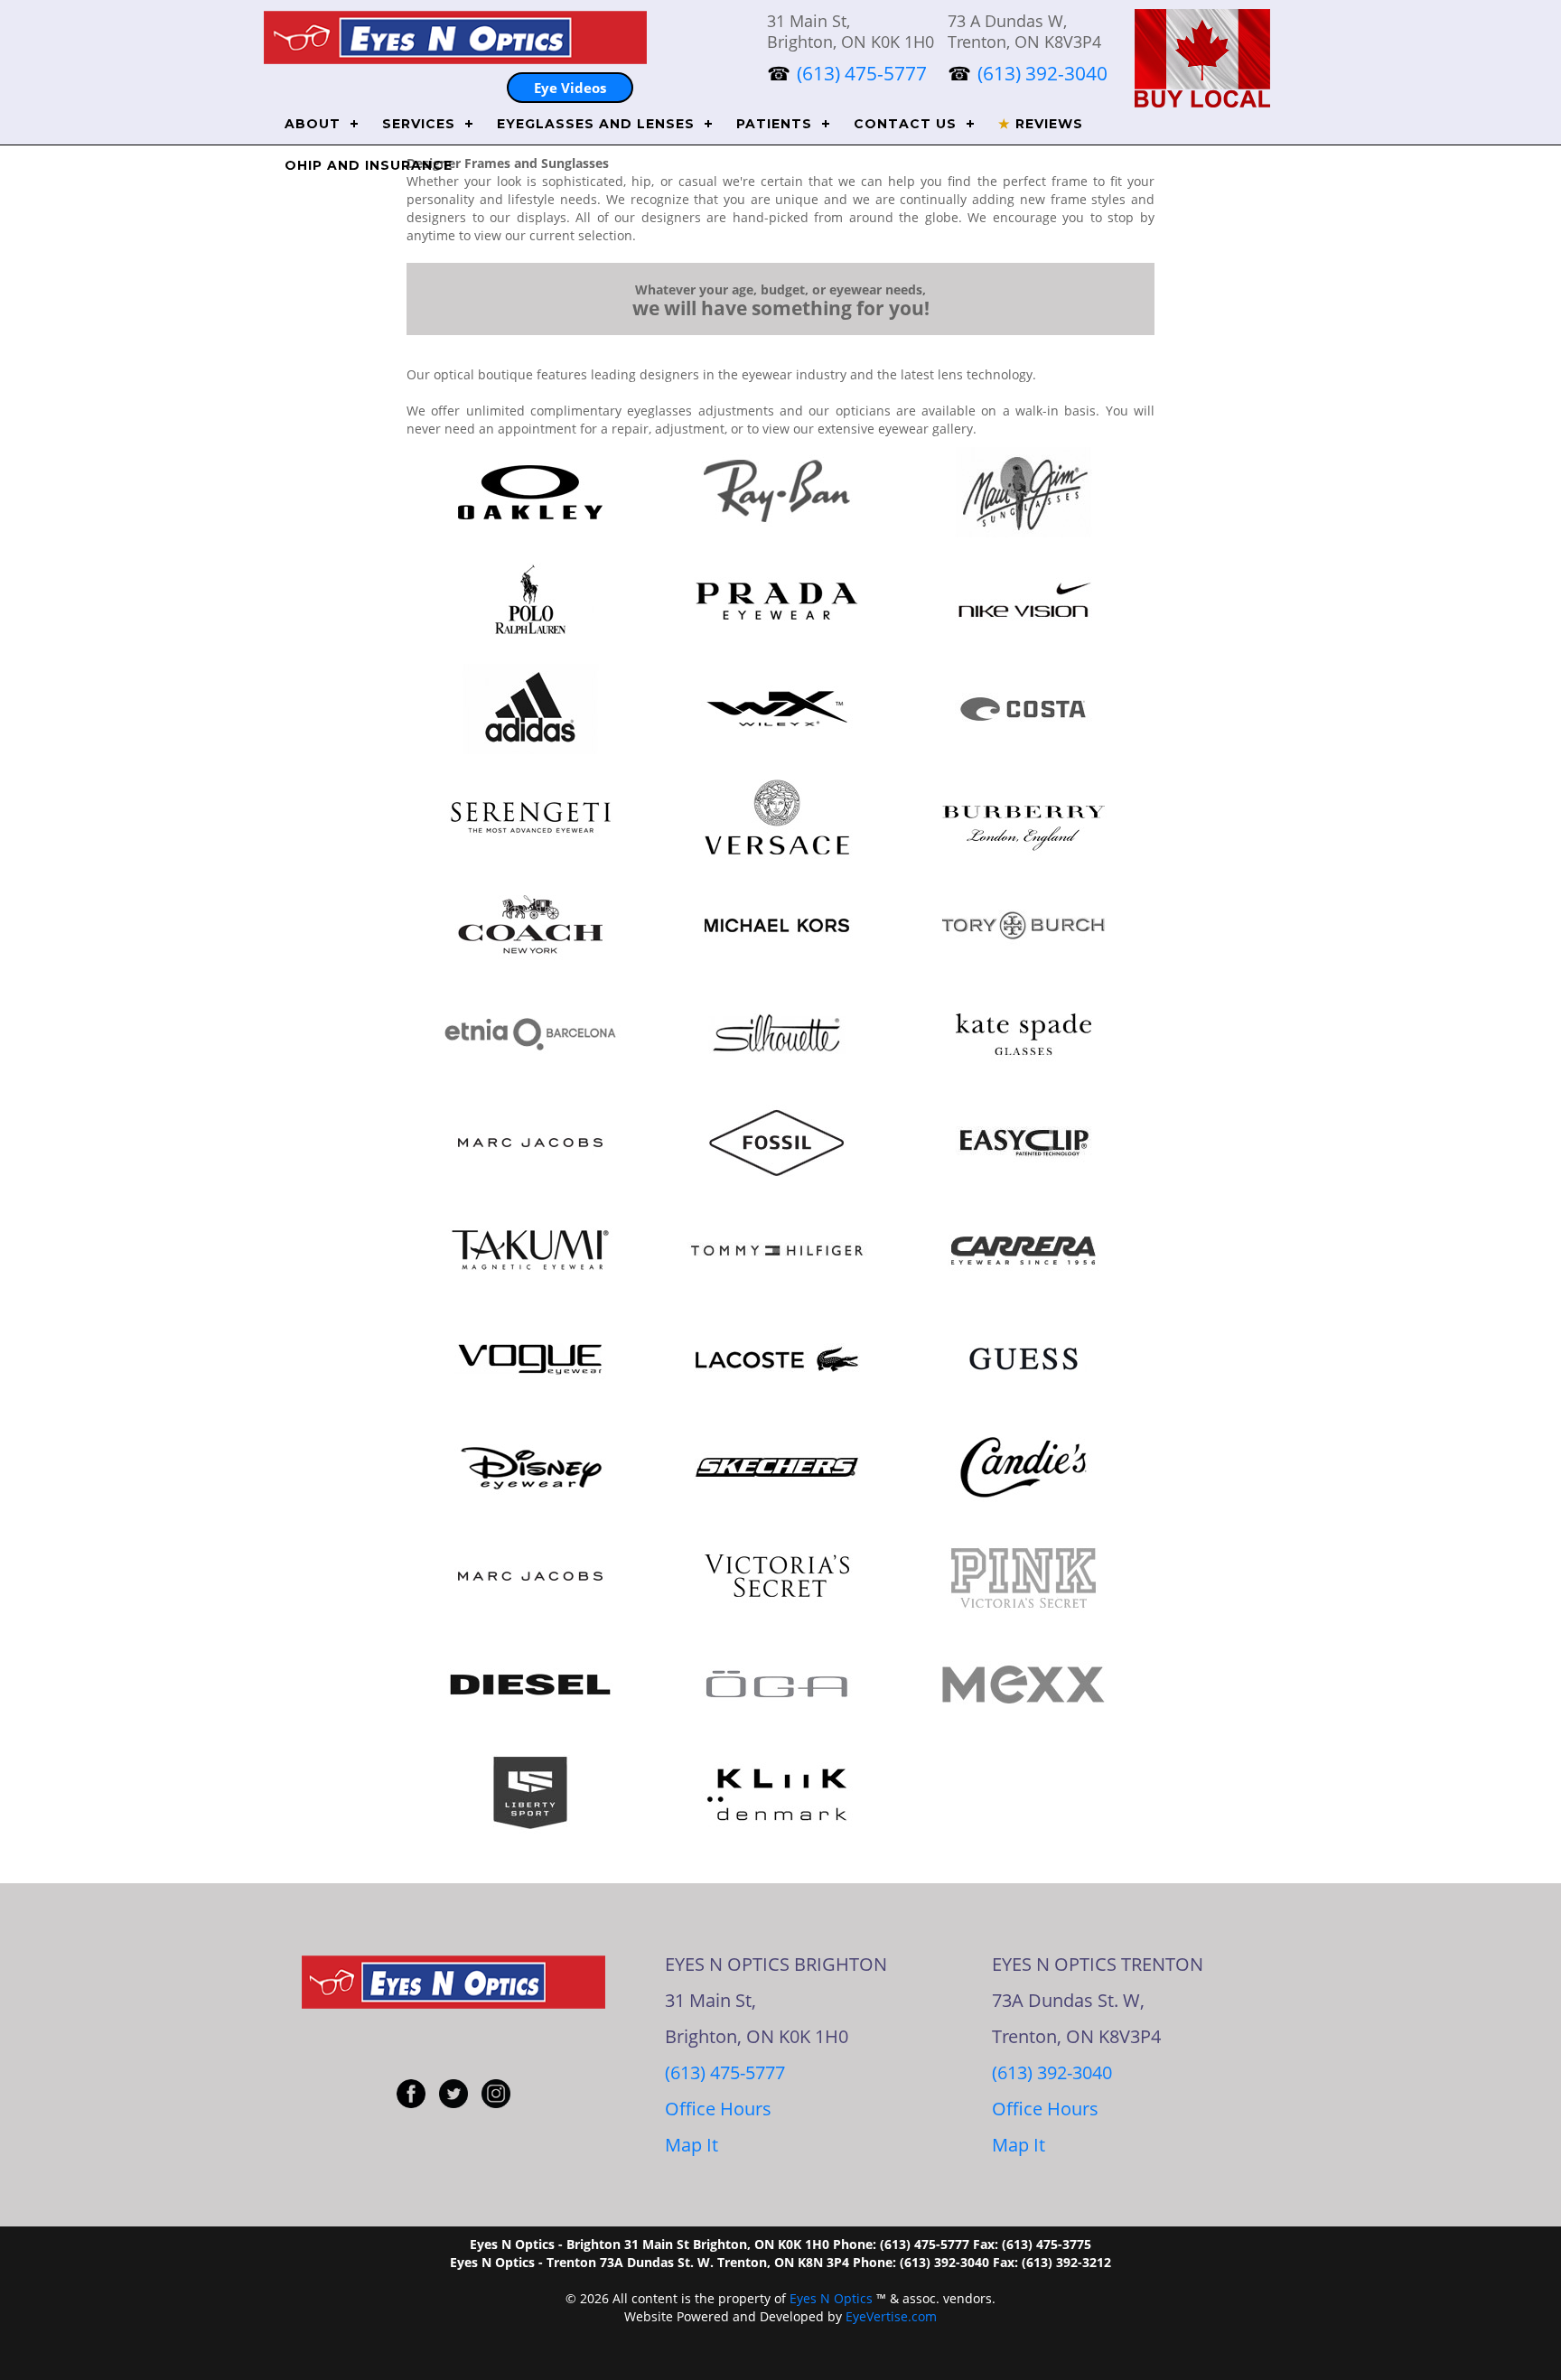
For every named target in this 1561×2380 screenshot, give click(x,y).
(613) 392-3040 (1052, 2072)
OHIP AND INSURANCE (369, 165)
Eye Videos (570, 88)
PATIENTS (774, 124)
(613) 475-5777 (725, 2072)
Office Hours (718, 2109)
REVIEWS (1041, 124)
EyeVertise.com (891, 2316)
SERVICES (419, 124)
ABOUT (313, 124)
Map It (692, 2145)
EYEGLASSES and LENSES (596, 124)
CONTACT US (905, 124)
